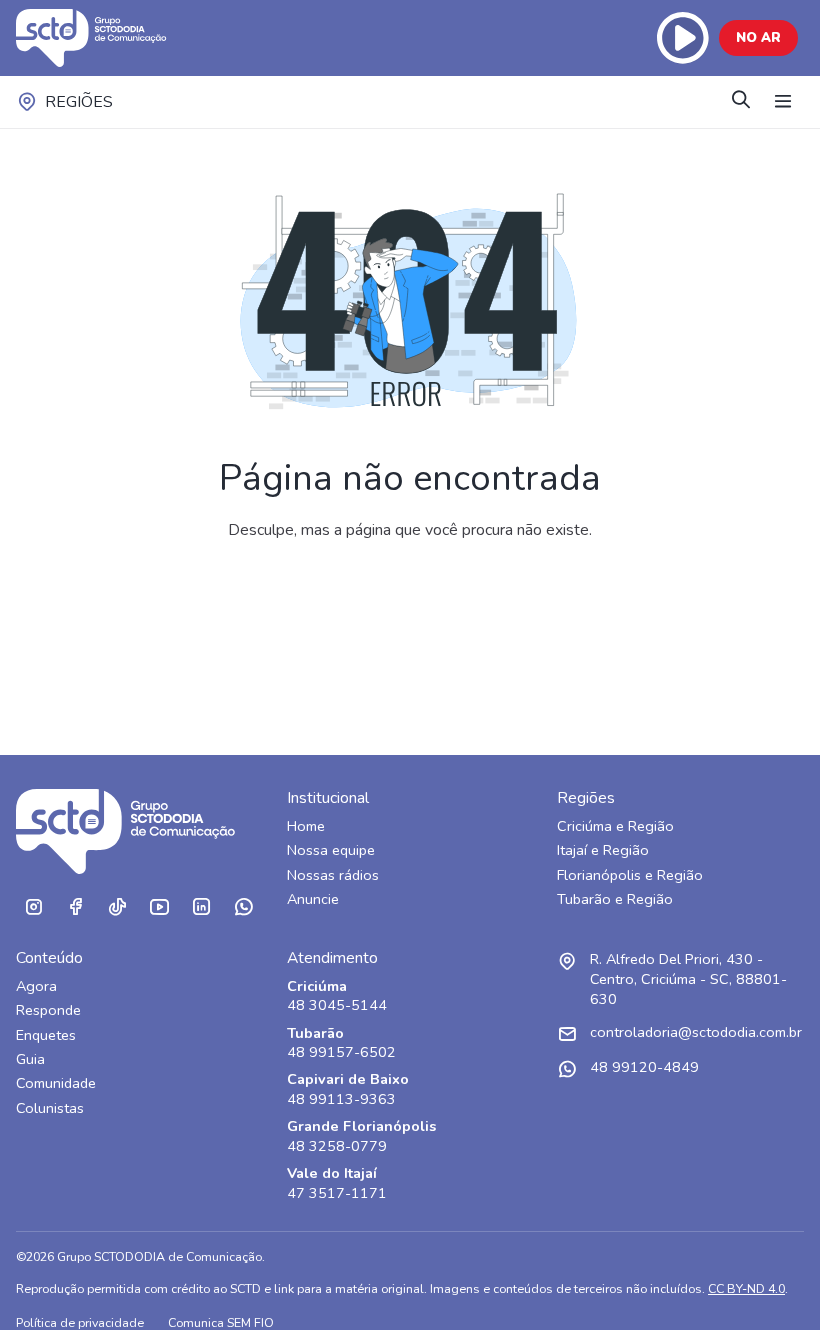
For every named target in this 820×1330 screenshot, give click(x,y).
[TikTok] (117, 908)
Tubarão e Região (615, 899)
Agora (36, 986)
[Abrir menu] (783, 102)
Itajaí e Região (603, 850)
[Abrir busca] (741, 101)
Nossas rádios (333, 875)
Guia (30, 1059)
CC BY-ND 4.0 (746, 1288)
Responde (48, 1010)
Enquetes (46, 1035)
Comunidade (56, 1083)
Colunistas (50, 1108)
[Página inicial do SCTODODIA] (111, 38)
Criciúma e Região (615, 826)
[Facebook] (75, 908)
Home (306, 826)
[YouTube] (159, 908)
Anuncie (313, 899)
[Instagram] (33, 908)
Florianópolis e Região (630, 875)
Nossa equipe (331, 850)
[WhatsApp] (243, 908)
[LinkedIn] (201, 908)
